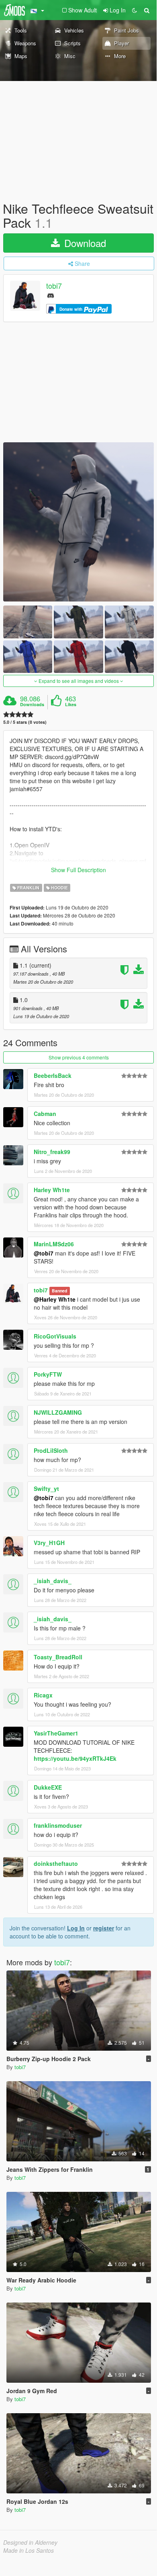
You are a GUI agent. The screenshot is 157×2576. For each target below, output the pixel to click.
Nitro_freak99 (52, 1152)
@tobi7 (44, 1253)
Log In (76, 1928)
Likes (71, 705)
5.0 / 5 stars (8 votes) (25, 722)
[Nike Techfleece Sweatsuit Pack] (78, 522)
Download (84, 243)
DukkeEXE (48, 1787)
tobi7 (54, 286)
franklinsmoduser (58, 1825)
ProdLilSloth (51, 1450)
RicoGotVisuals (55, 1336)
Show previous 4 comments (79, 1057)
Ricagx (43, 1695)
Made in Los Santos (29, 2550)
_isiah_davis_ (53, 1581)
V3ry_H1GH (49, 1543)
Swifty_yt (46, 1488)
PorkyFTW (48, 1374)
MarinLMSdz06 (54, 1244)
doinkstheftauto (56, 1863)
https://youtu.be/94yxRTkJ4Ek (75, 1758)
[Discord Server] (51, 295)
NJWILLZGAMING (58, 1412)
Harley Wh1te (52, 1190)
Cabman (45, 1114)
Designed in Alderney (30, 2542)
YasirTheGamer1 (56, 1733)
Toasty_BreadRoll (58, 1657)
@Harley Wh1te (55, 1299)
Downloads (32, 705)
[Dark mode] (135, 10)
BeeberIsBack (53, 1075)
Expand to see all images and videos (79, 681)
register (104, 1928)
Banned (59, 1291)
